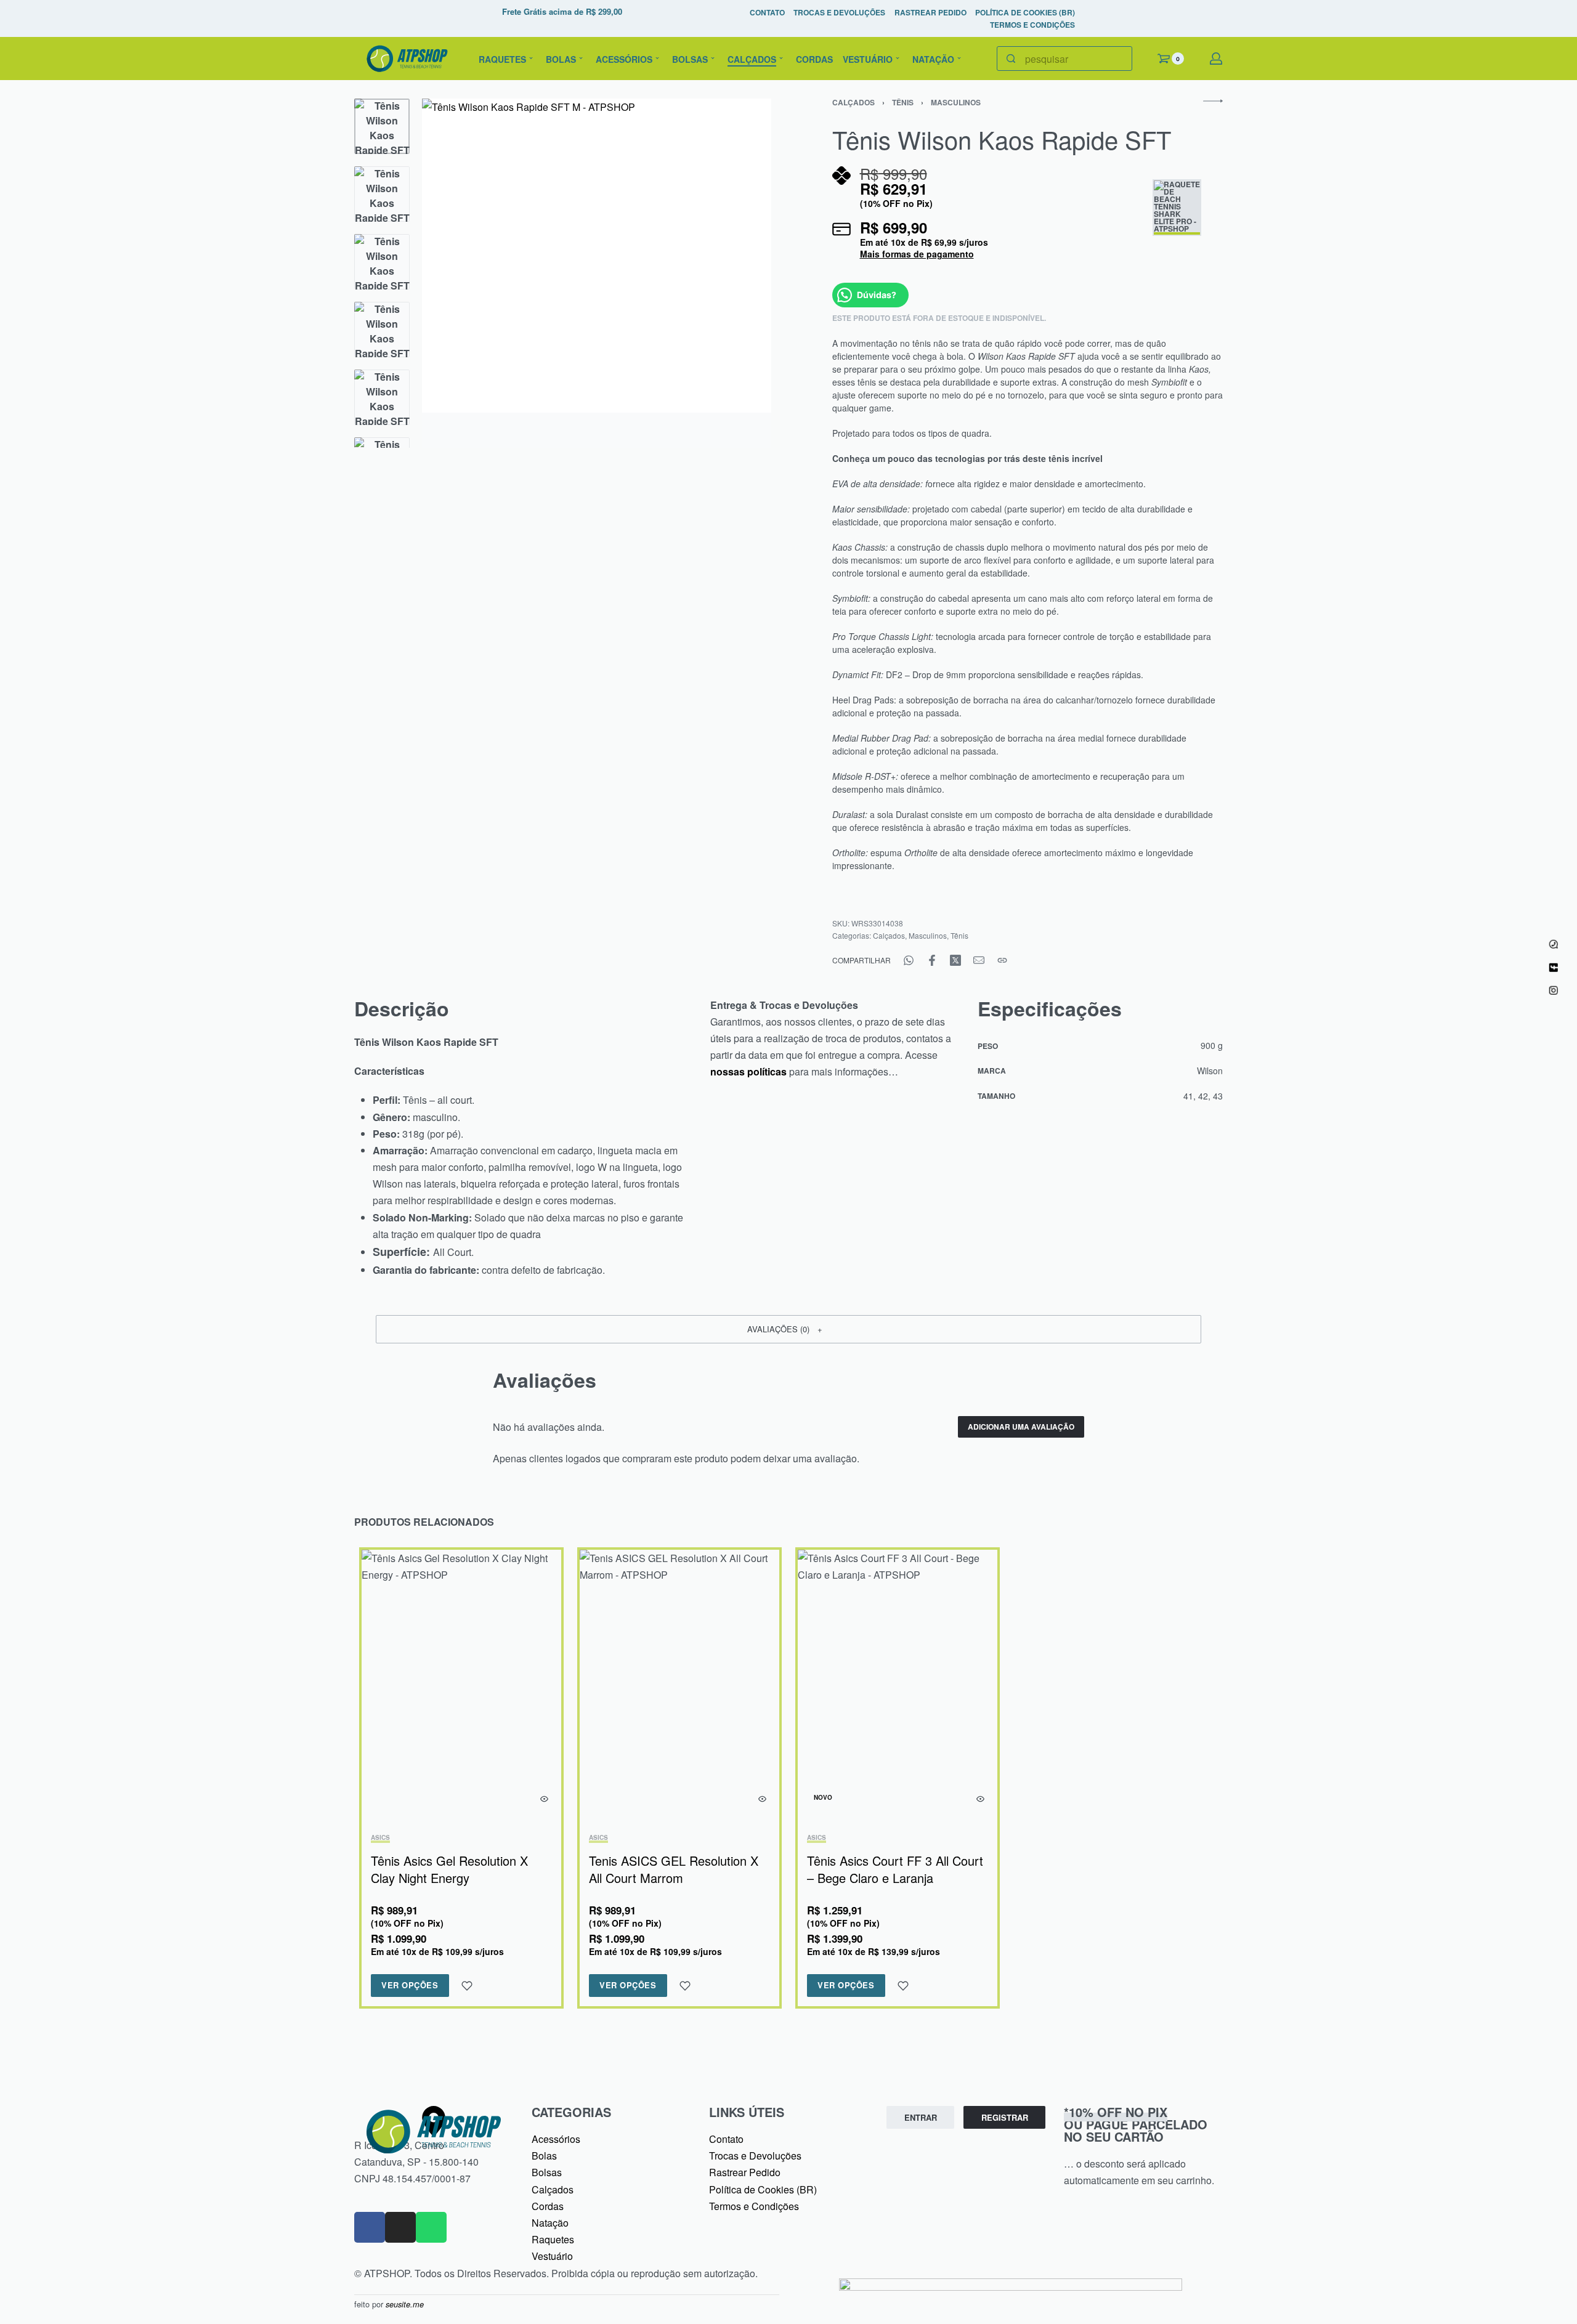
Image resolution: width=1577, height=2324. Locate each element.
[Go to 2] (382, 194)
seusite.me (405, 2304)
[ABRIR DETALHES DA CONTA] (1216, 59)
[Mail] (979, 960)
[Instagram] (400, 2227)
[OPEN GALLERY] (597, 273)
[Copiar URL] (1002, 960)
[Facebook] (370, 2227)
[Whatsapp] (431, 2227)
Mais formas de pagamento (917, 254)
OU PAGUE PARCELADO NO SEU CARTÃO (1136, 2124)
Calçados (853, 102)
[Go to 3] (382, 262)
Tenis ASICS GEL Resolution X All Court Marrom (674, 1869)
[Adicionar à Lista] (467, 1986)
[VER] (544, 1799)
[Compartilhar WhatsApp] (909, 960)
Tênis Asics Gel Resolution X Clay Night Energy (449, 1869)
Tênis (903, 102)
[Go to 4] (382, 330)
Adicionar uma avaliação (1021, 1427)
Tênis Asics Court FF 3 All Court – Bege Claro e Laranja (895, 1869)
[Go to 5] (382, 397)
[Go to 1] (382, 126)
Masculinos (956, 102)
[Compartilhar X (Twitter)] (955, 960)
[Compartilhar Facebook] (932, 960)
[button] (788, 1329)
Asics (380, 1838)
